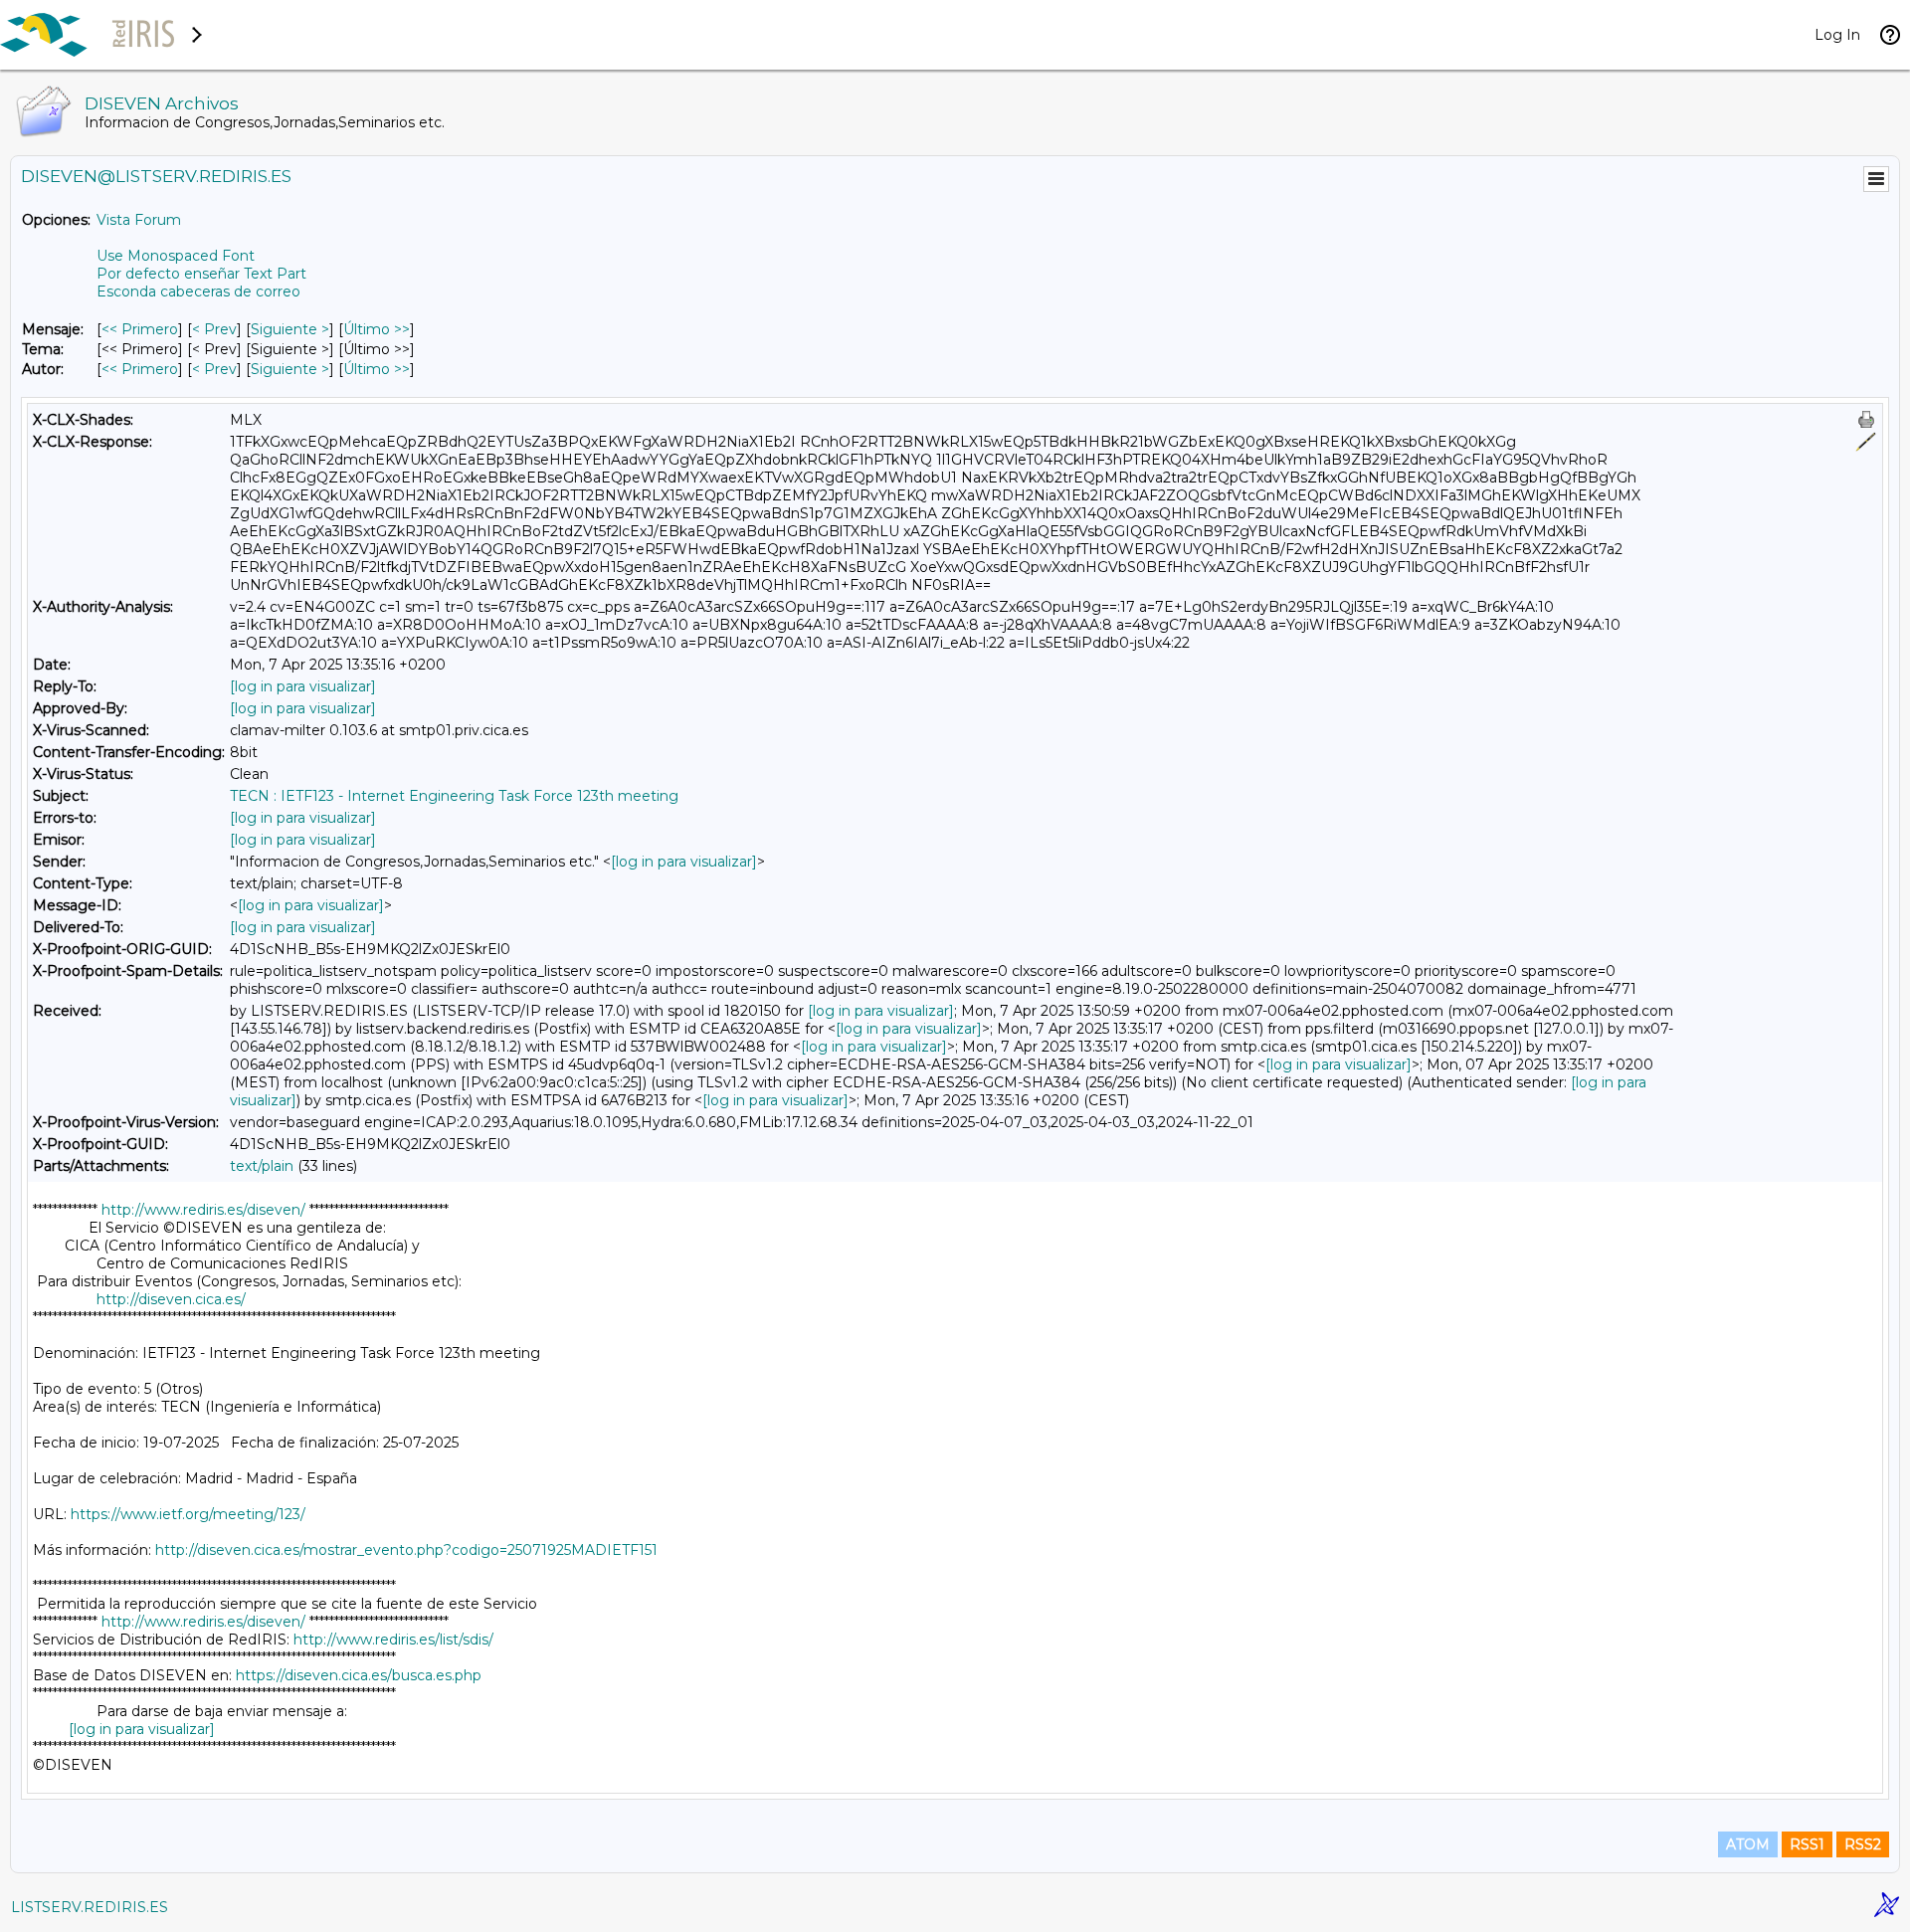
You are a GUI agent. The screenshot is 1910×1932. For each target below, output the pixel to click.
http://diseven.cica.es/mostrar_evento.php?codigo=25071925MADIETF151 (406, 1550)
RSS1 (1807, 1844)
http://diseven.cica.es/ (171, 1299)
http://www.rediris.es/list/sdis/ (393, 1640)
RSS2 (1863, 1844)
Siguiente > (290, 329)
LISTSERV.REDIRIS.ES (90, 1907)
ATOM (1748, 1844)
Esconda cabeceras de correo (198, 291)
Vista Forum (139, 220)
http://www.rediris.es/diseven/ (203, 1210)
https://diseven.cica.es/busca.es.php (359, 1675)
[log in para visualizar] (303, 686)
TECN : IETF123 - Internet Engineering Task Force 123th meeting (454, 796)
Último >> (377, 329)
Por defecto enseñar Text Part (201, 274)
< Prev (214, 329)
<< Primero (140, 329)
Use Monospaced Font (176, 256)
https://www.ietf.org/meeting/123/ (188, 1514)
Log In (1837, 35)
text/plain (262, 1166)
